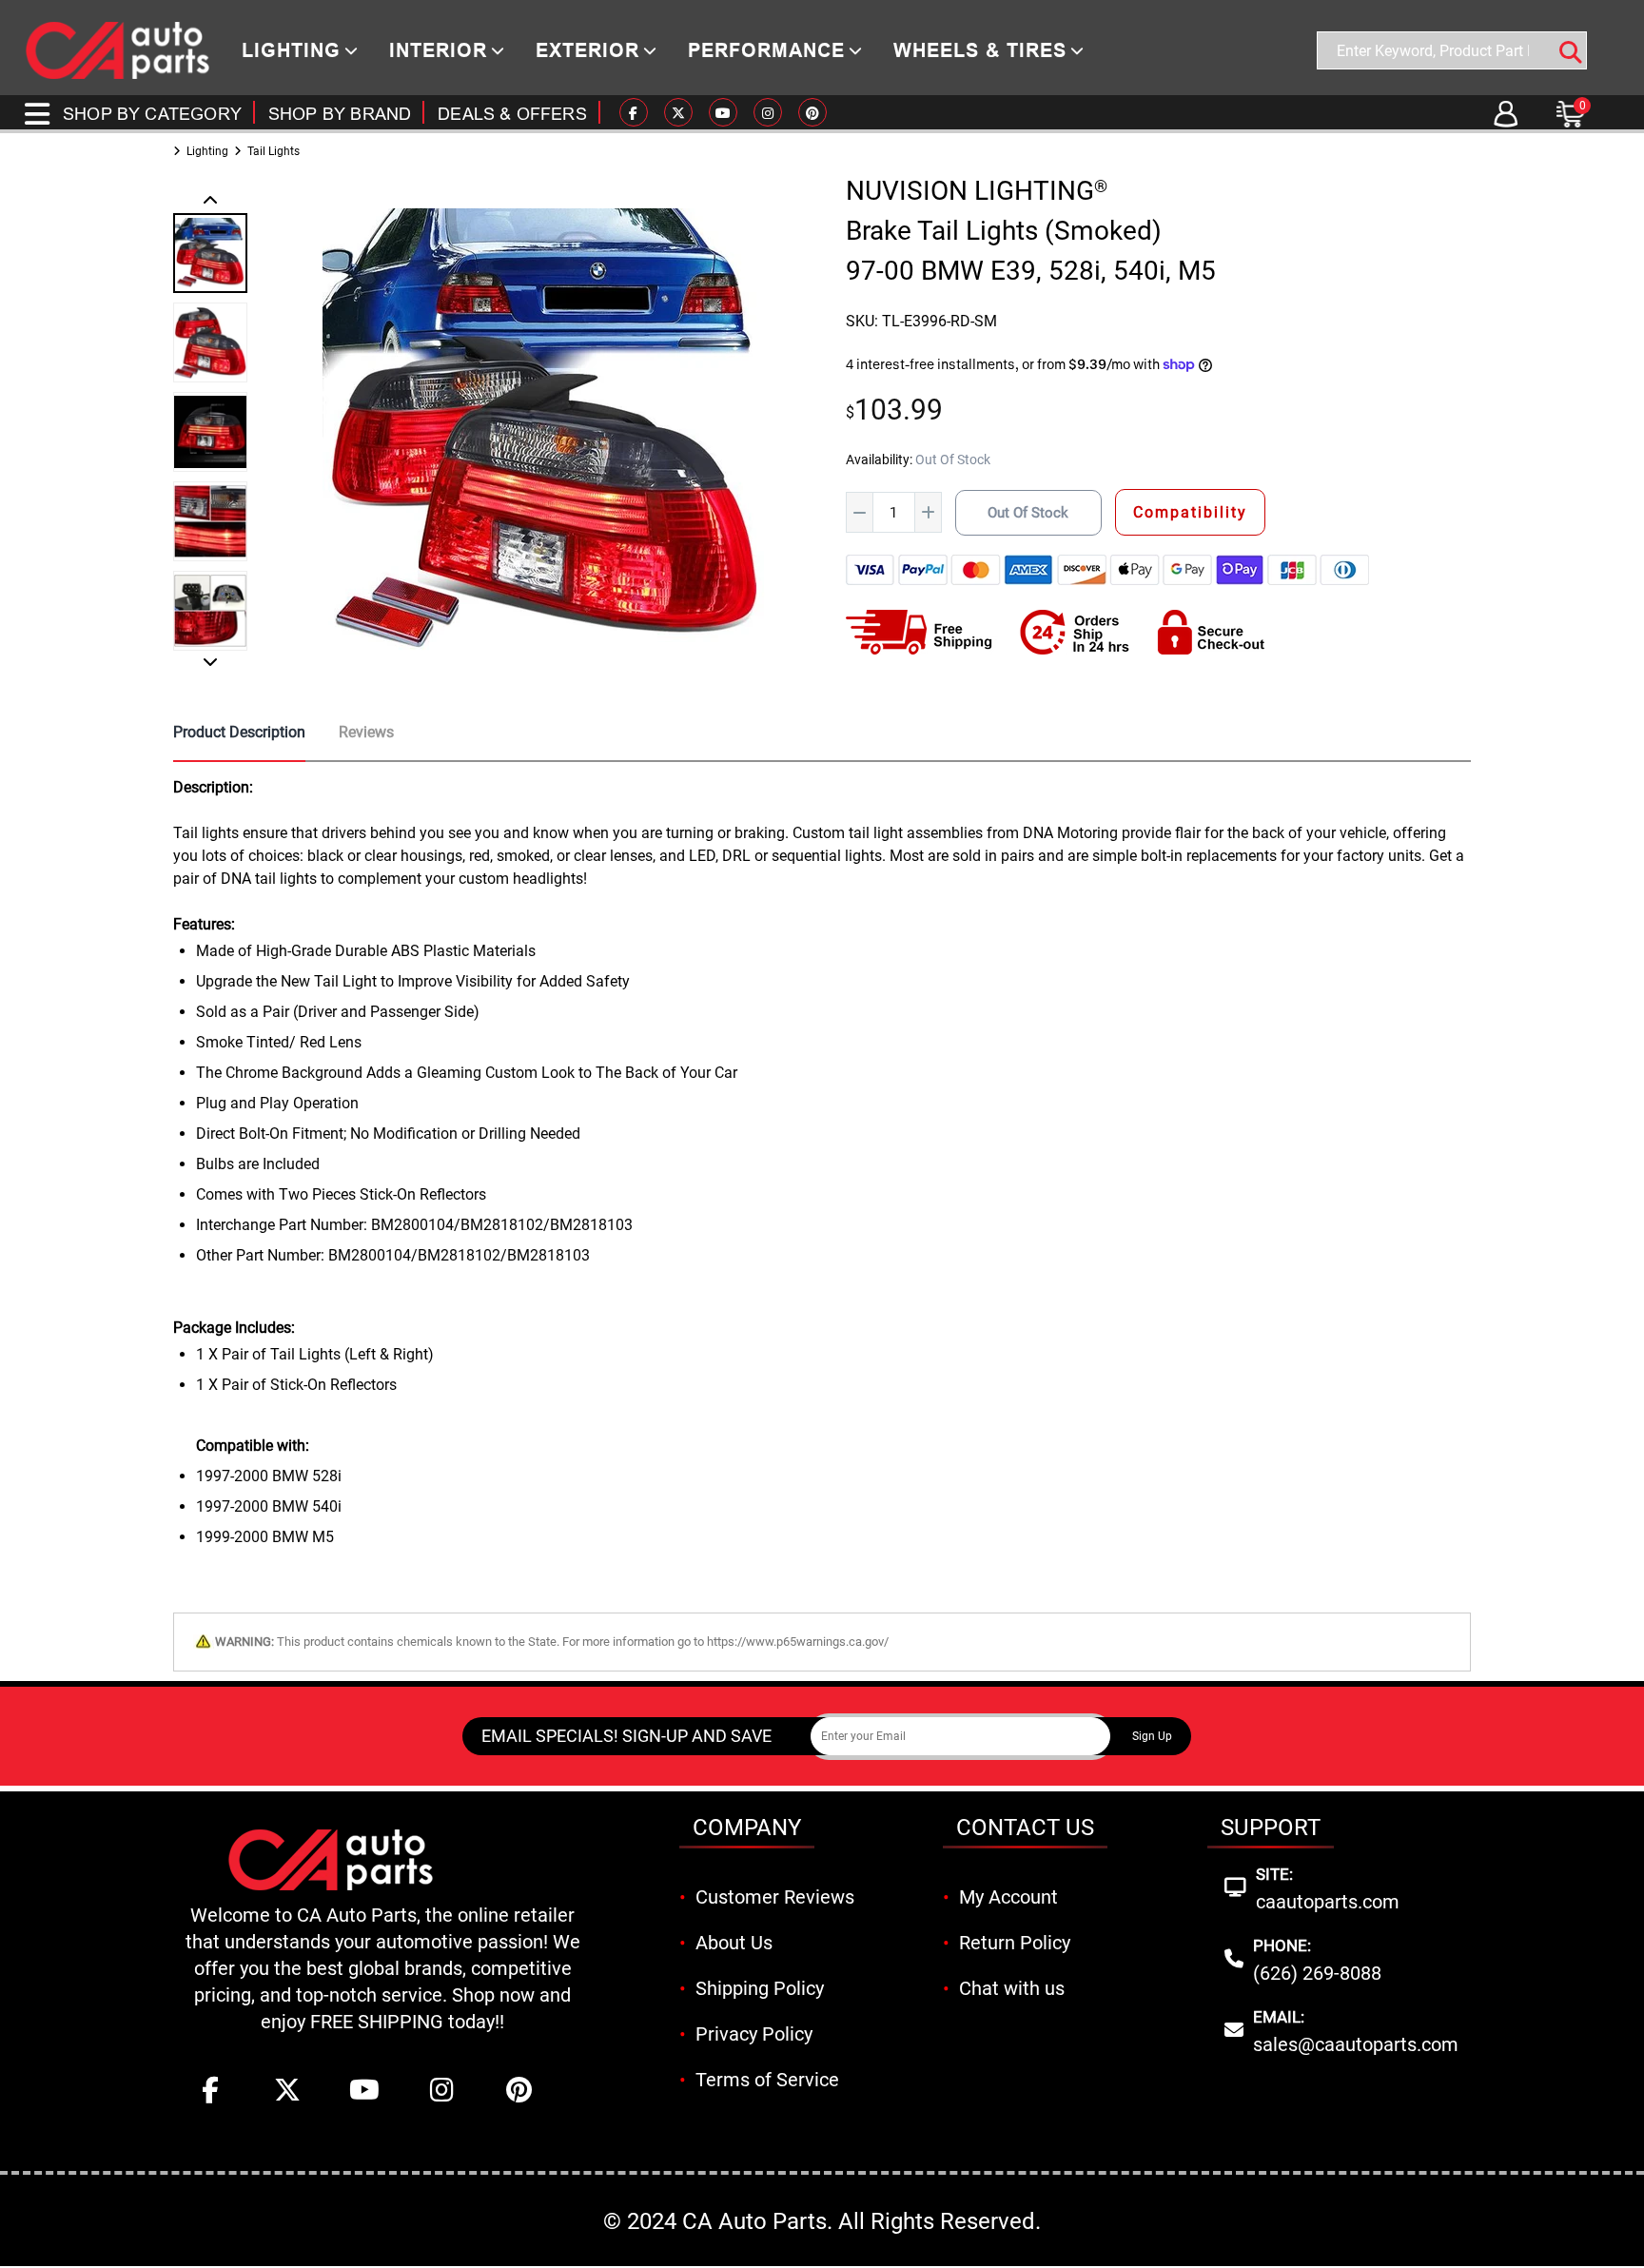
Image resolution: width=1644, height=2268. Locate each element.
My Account (1008, 1897)
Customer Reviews (775, 1897)
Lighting (207, 151)
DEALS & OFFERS (512, 114)
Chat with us (1012, 1988)
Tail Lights (274, 151)
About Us (734, 1943)
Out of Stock (1028, 513)
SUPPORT (1271, 1828)
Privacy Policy (754, 2034)
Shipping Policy (760, 1988)
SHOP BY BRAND (340, 114)
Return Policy (1015, 1943)
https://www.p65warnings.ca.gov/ (798, 1642)
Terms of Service (767, 2080)
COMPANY (747, 1828)
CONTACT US (1025, 1828)
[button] (210, 202)
